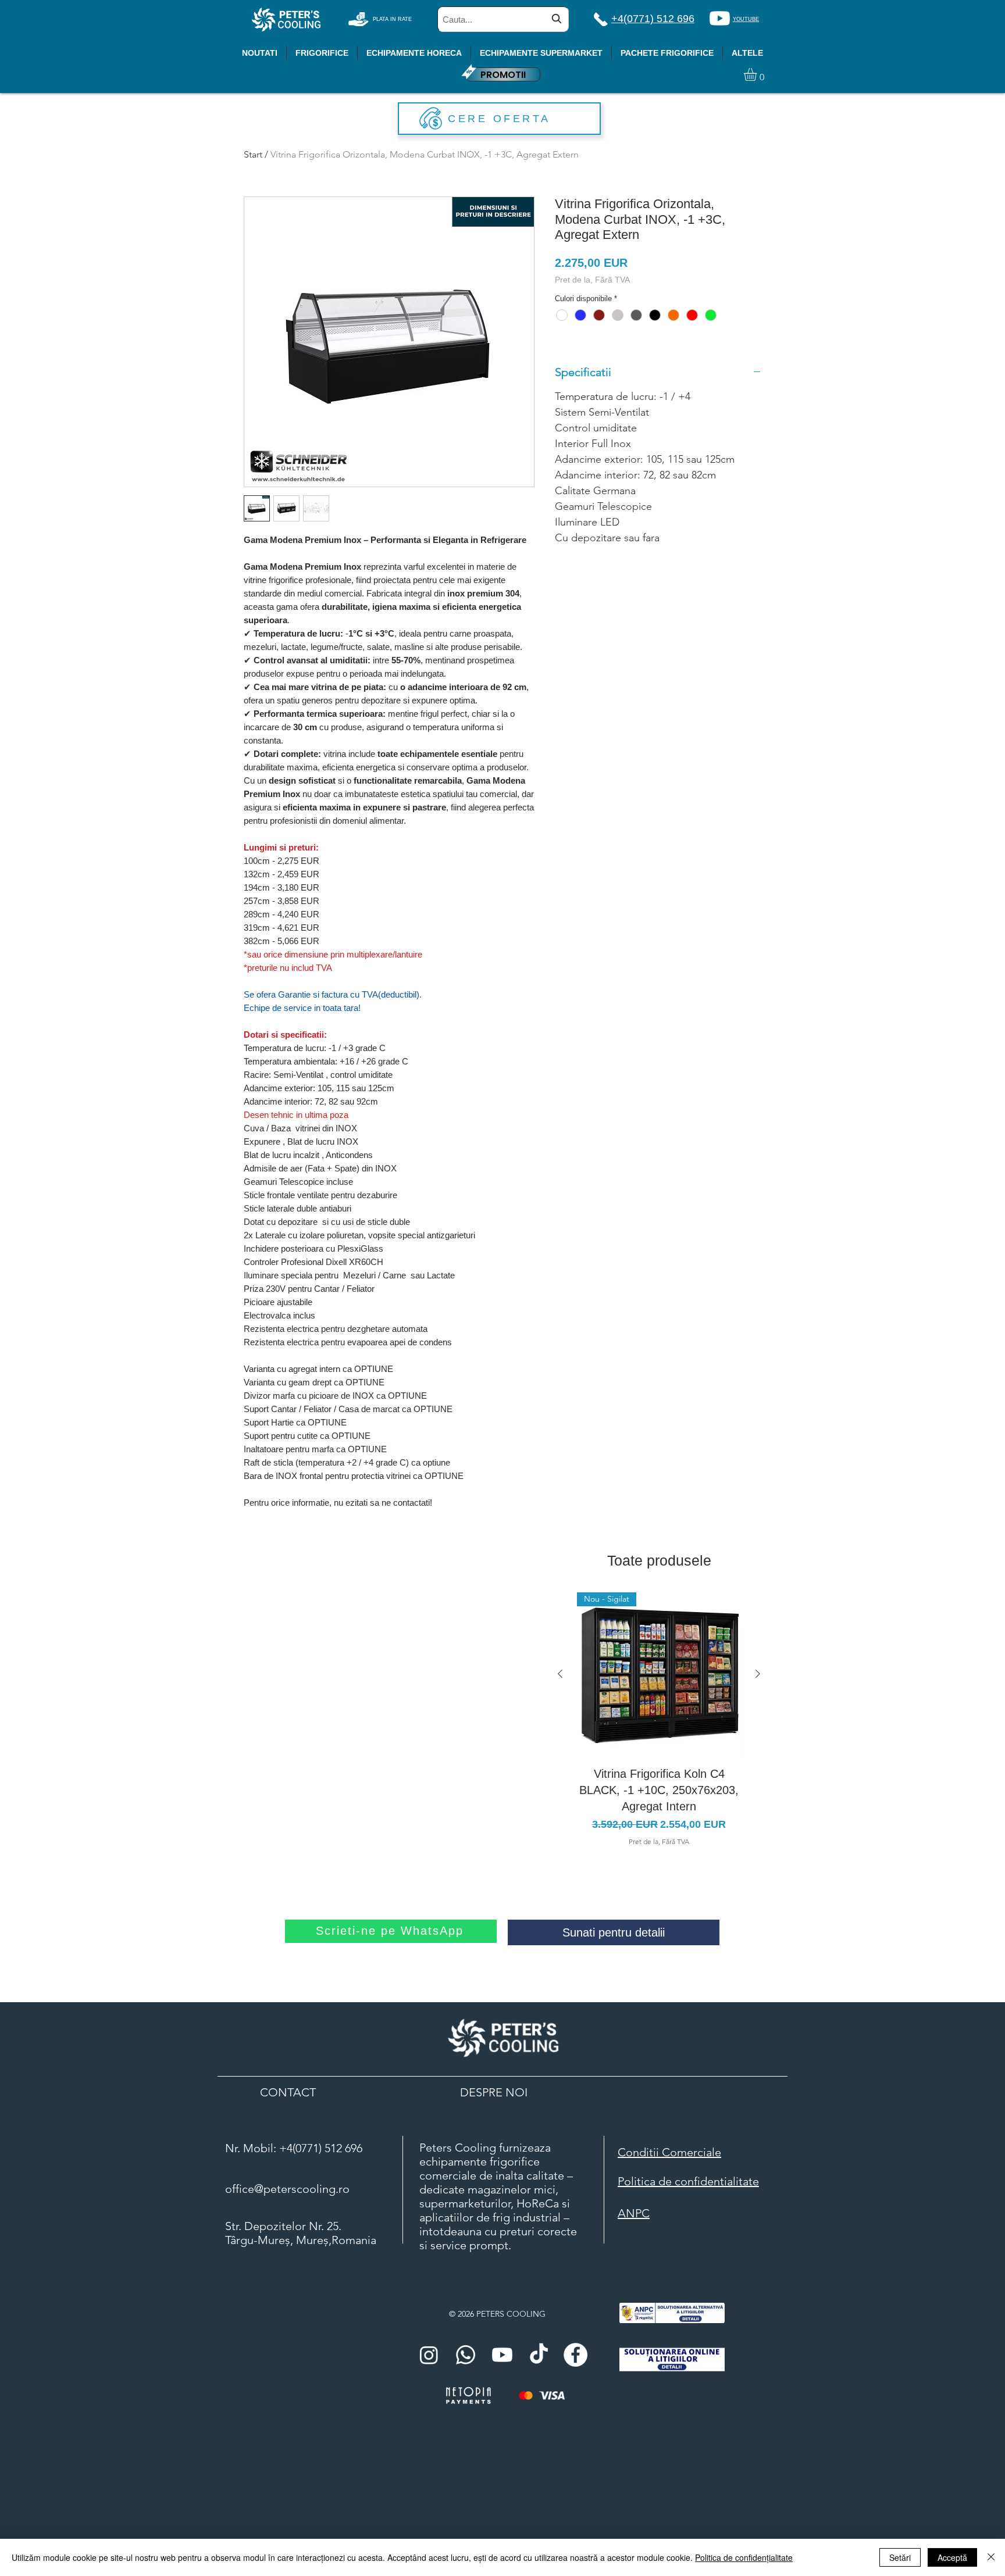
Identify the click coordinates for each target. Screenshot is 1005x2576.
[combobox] (503, 19)
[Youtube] (720, 18)
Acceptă (952, 2557)
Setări (900, 2557)
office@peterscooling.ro (287, 2189)
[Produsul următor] (758, 1674)
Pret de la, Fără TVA (592, 280)
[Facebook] (575, 2355)
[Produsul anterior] (560, 1674)
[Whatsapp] (466, 2355)
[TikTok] (539, 2355)
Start (253, 154)
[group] (659, 1720)
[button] (758, 74)
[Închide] (991, 2557)
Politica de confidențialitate (744, 2557)
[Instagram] (429, 2355)
